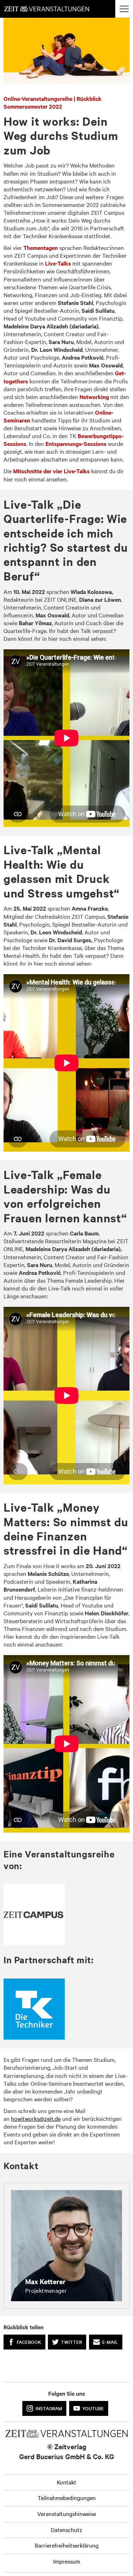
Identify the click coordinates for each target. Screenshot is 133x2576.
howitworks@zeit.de (36, 2118)
